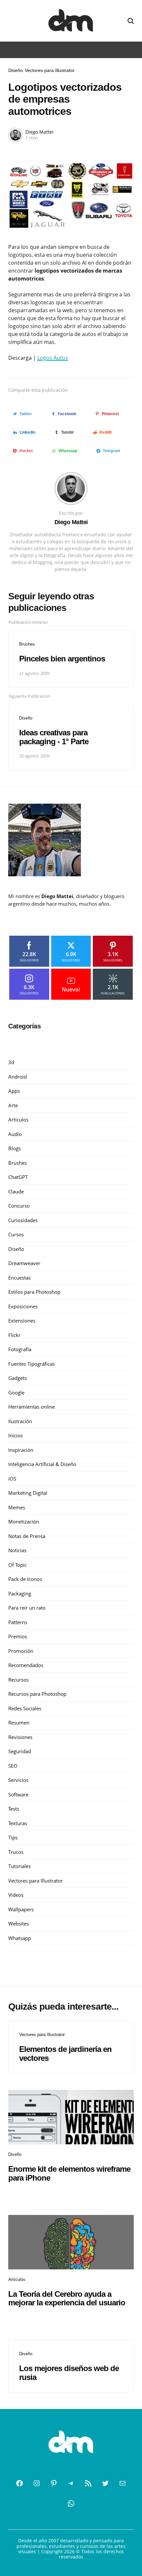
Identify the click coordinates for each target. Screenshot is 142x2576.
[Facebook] (19, 2483)
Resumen (19, 1723)
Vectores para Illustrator (50, 70)
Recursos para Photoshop (37, 1694)
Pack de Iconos (25, 1579)
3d (11, 1062)
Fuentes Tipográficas (32, 1364)
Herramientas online (32, 1407)
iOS (12, 1479)
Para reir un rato (27, 1608)
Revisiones (20, 1737)
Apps (14, 1091)
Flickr (14, 1335)
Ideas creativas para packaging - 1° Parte (54, 737)
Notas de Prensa (27, 1536)
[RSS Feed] (88, 2483)
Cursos (16, 1234)
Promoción (21, 1651)
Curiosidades (23, 1220)
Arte (13, 1105)
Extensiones (22, 1321)
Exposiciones (23, 1306)
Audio (15, 1134)
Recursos (18, 1680)
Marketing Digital (28, 1493)
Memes (17, 1507)
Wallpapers (21, 1909)
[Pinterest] (54, 2483)
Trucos (16, 1852)
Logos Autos (53, 358)
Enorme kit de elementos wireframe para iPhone (69, 2173)
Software (18, 1794)
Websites (18, 1924)
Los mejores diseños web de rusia (69, 2373)
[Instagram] (37, 2483)
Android (18, 1077)
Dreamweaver (24, 1263)
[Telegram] (71, 2483)
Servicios (18, 1780)
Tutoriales (19, 1866)
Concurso (19, 1206)
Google (16, 1392)
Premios (18, 1636)
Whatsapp (20, 1938)
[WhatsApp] (71, 2503)
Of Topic (18, 1565)
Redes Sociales (25, 1708)
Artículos (18, 1120)
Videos (16, 1895)
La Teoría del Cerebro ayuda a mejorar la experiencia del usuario (67, 2298)
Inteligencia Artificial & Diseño (42, 1464)
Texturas (18, 1823)
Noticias (17, 1550)
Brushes (27, 644)
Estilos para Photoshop (34, 1292)
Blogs (15, 1148)
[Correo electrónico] (123, 2483)
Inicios (16, 1435)
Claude (16, 1191)
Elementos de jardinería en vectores (65, 2053)
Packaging (20, 1593)
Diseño (16, 70)
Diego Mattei (39, 132)
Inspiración (21, 1450)
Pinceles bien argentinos (62, 659)
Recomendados (26, 1665)
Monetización (24, 1522)
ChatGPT (18, 1177)
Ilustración (20, 1421)
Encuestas (19, 1278)
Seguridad (20, 1751)
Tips (13, 1837)
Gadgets (18, 1378)
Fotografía (20, 1349)
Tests (14, 1809)
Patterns (18, 1622)
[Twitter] (105, 2483)
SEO (13, 1766)
